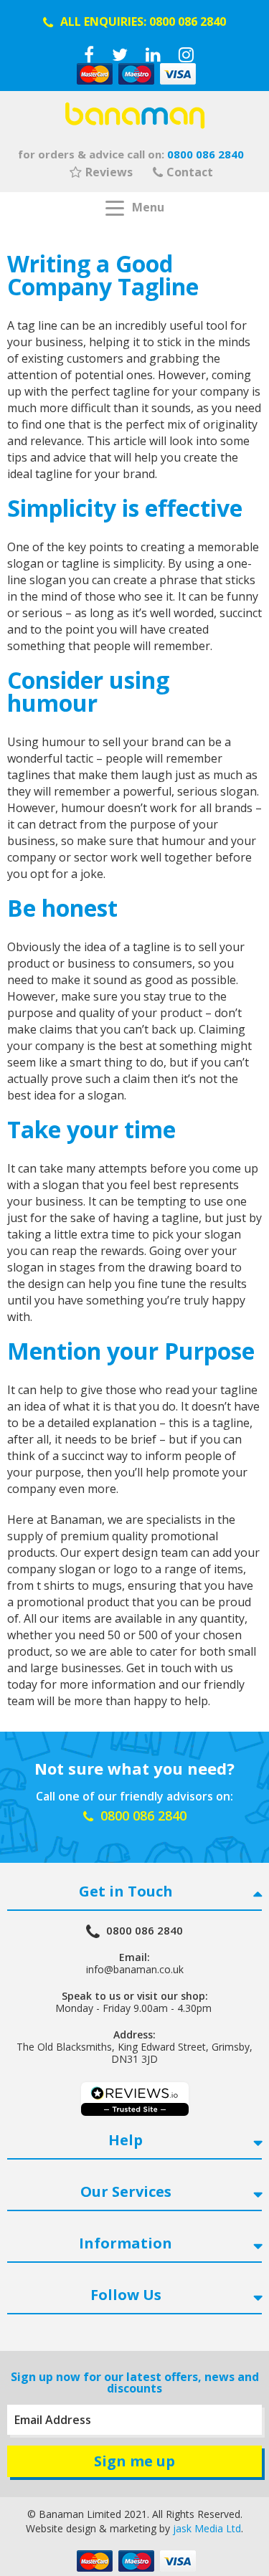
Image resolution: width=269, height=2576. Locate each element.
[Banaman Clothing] (135, 115)
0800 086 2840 (188, 22)
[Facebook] (89, 54)
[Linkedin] (153, 54)
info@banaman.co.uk (135, 1969)
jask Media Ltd (207, 2528)
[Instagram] (186, 54)
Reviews (109, 172)
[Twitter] (120, 54)
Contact (190, 172)
